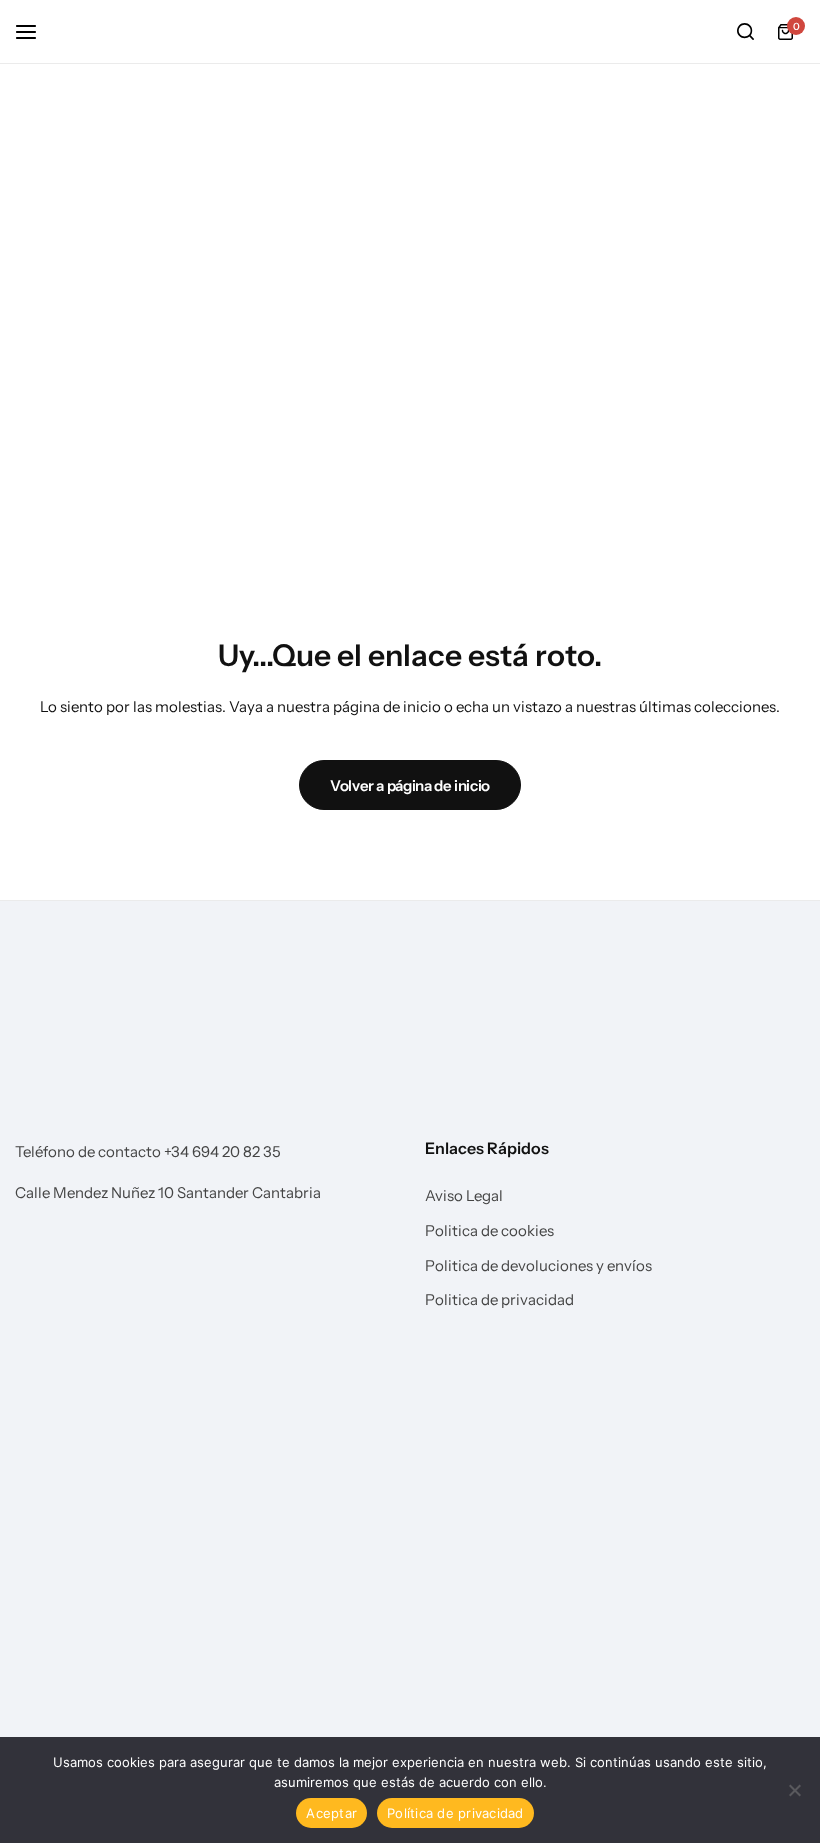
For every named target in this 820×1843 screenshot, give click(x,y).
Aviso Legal (464, 1196)
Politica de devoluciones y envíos (538, 1266)
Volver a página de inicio (410, 785)
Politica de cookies (489, 1231)
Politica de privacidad (499, 1300)
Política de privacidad (455, 1813)
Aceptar (331, 1813)
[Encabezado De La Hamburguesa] (36, 31)
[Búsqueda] (745, 32)
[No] (795, 1790)
